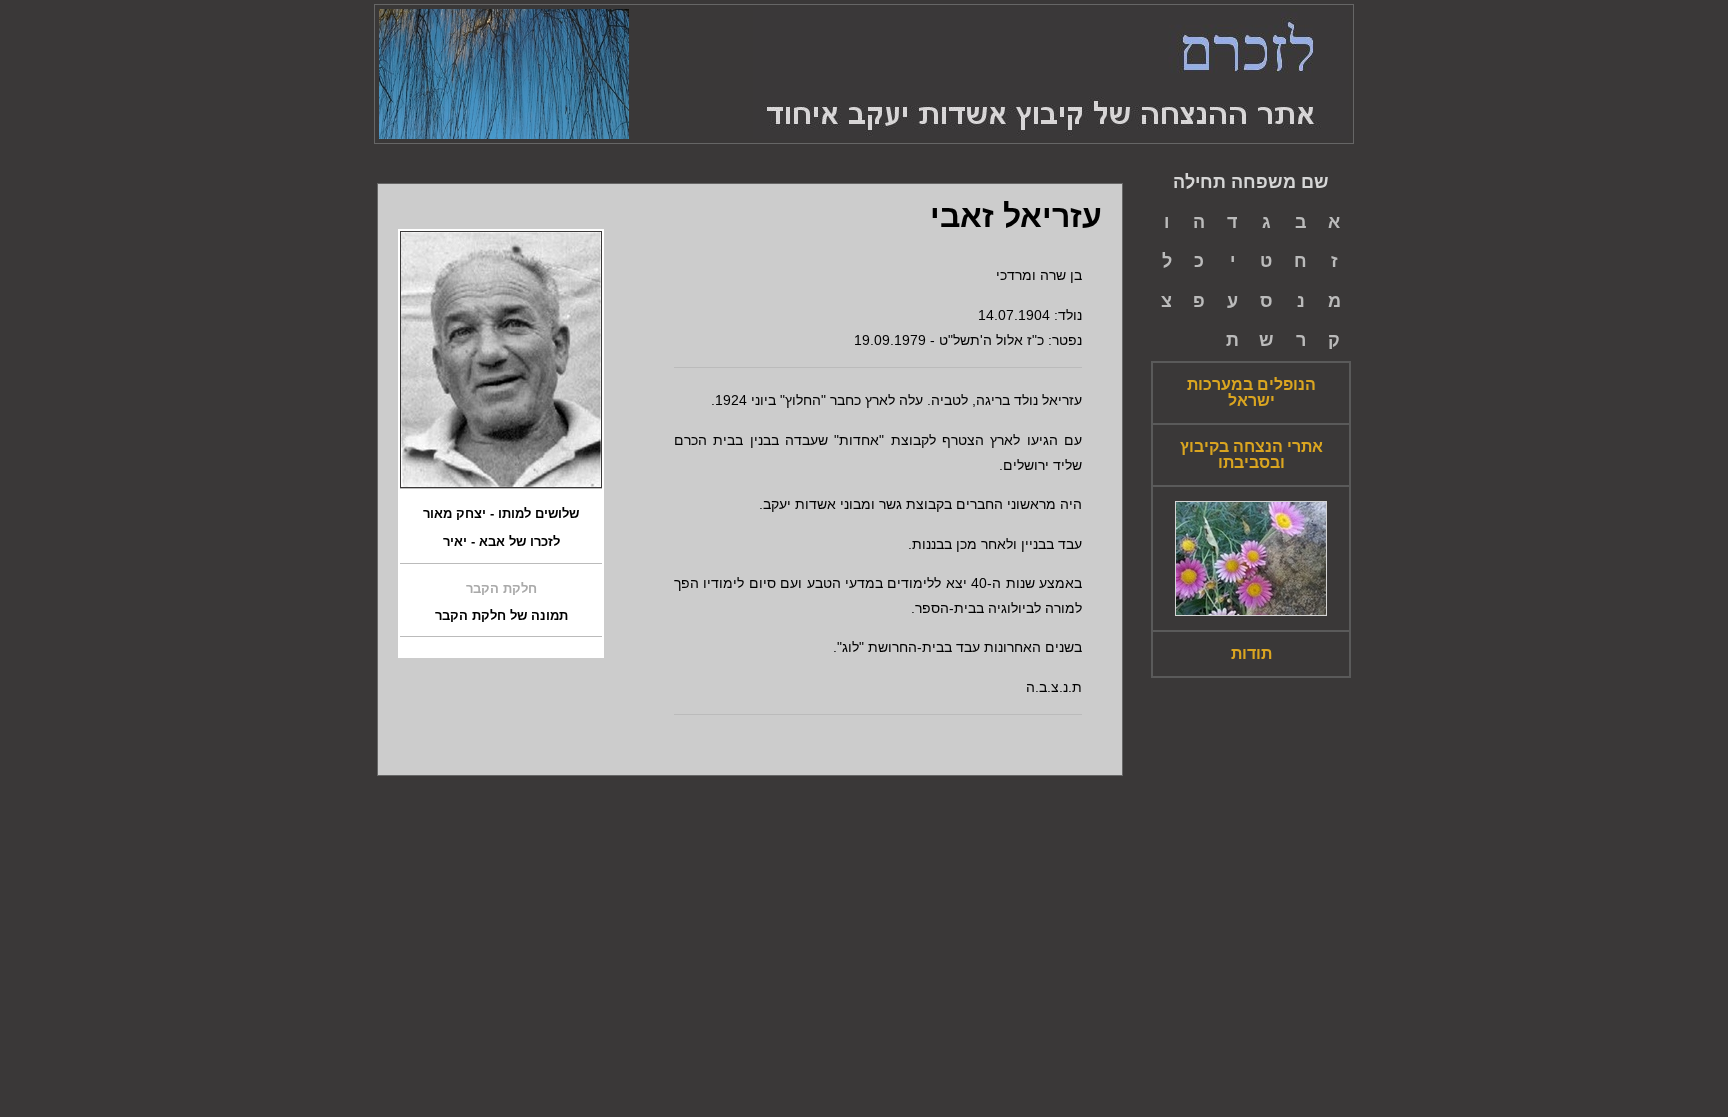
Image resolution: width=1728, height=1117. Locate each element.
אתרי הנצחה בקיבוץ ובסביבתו (1251, 455)
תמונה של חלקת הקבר (501, 616)
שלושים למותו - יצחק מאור (501, 514)
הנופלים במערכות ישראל (1251, 393)
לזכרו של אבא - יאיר (501, 542)
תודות (1251, 654)
